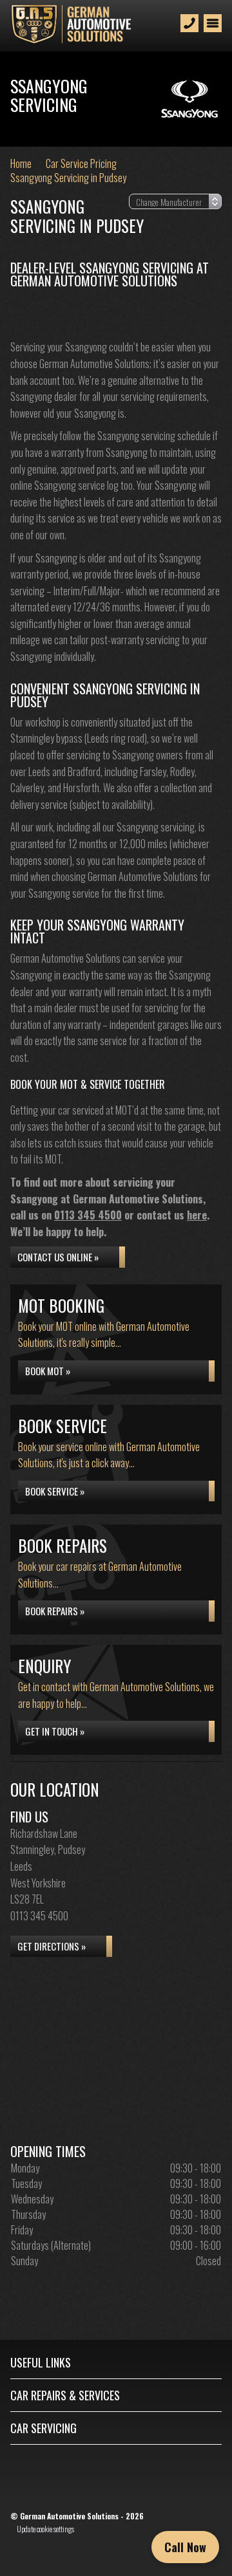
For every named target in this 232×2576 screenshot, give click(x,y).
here (197, 1215)
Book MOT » (48, 1371)
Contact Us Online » (58, 1257)
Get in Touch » (55, 1731)
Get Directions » (52, 1946)
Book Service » (55, 1491)
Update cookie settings (45, 2529)
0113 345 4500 (88, 1215)
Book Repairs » (55, 1611)
